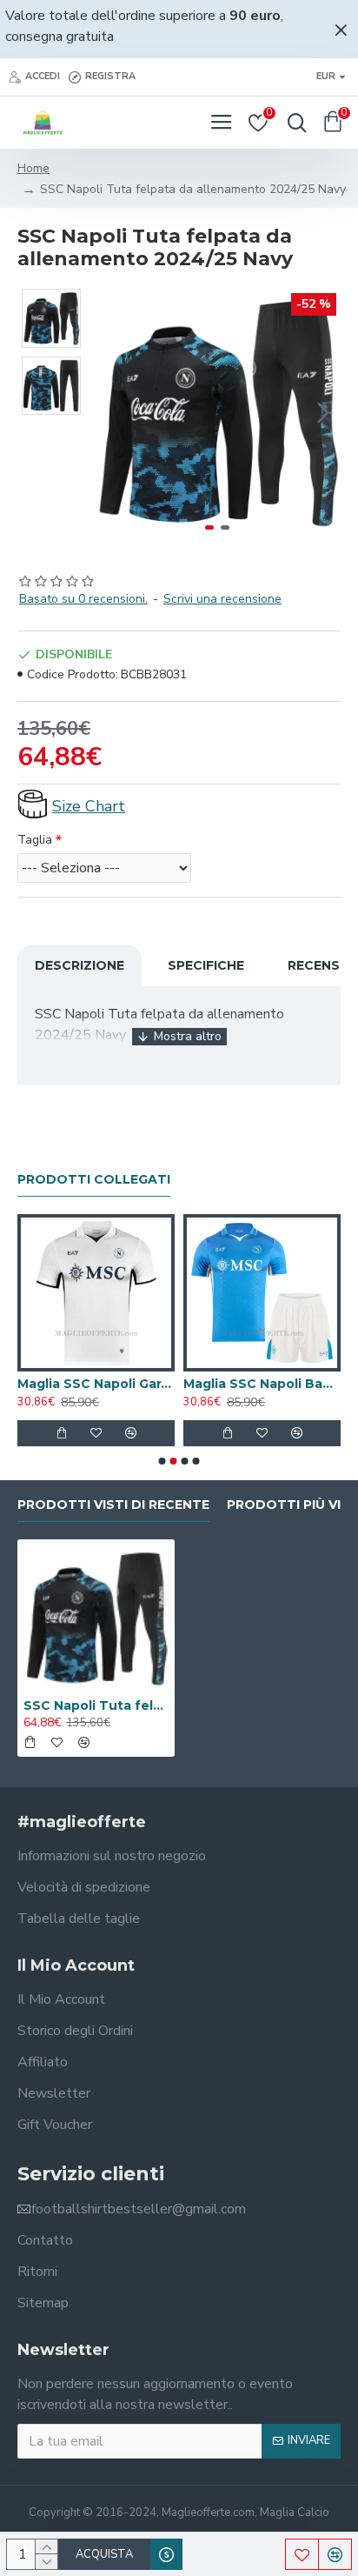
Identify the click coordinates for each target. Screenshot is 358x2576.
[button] (111, 412)
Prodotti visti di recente (113, 1505)
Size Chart (89, 806)
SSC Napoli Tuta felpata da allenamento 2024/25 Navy (96, 1705)
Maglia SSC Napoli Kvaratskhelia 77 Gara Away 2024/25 (204, 1384)
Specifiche (206, 965)
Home (33, 168)
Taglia (35, 840)
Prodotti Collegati (94, 1180)
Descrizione (80, 965)
